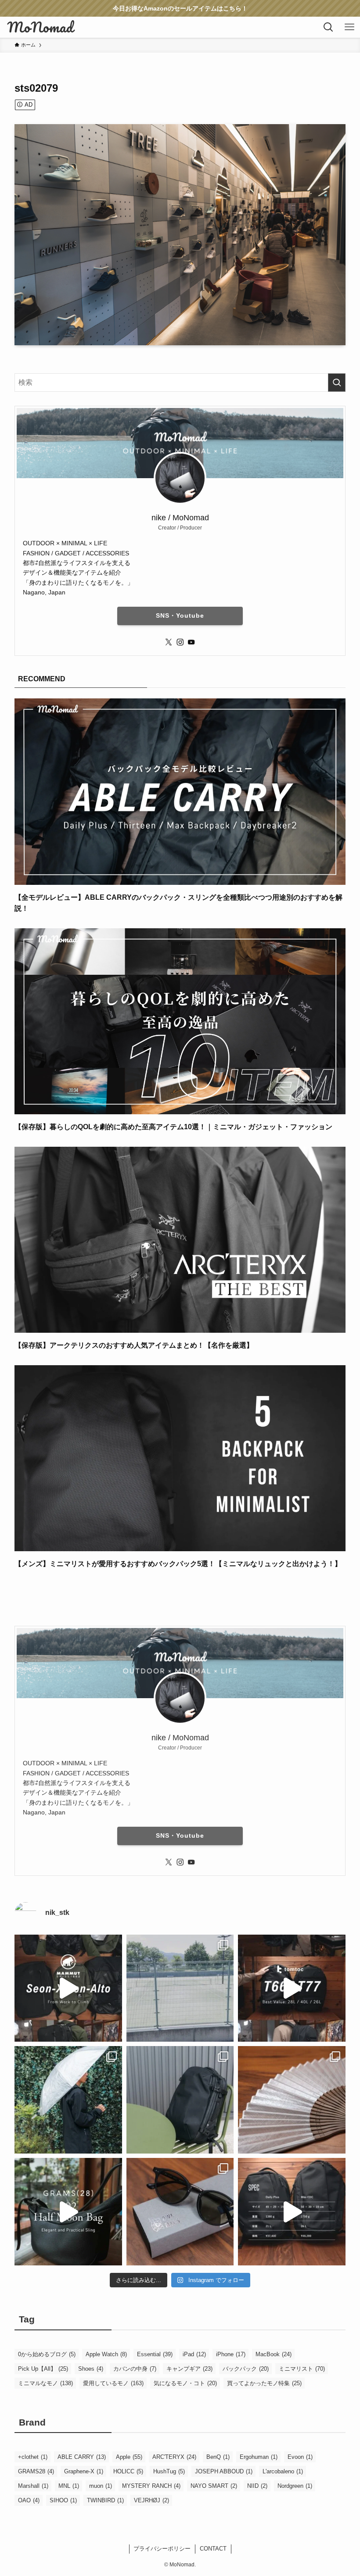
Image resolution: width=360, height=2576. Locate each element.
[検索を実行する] (337, 383)
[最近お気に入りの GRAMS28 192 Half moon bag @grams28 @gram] (68, 2212)
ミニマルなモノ (45, 2383)
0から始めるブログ (47, 2354)
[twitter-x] (169, 642)
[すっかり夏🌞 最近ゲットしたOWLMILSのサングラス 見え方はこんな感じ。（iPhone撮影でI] (180, 1988)
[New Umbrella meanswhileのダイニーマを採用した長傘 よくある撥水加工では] (68, 2100)
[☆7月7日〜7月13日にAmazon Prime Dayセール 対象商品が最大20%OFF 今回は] (292, 1988)
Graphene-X (84, 2471)
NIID (257, 2486)
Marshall (33, 2486)
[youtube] (191, 642)
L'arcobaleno (283, 2471)
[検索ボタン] (328, 27)
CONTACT (213, 2549)
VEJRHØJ (151, 2500)
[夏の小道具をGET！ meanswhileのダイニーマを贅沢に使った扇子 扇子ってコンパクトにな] (292, 2100)
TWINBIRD (105, 2500)
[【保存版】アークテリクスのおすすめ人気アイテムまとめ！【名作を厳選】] (180, 1327)
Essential (155, 2354)
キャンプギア (189, 2369)
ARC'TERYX (174, 2457)
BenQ (218, 2457)
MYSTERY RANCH (151, 2486)
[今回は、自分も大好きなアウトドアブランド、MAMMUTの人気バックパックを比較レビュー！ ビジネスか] (68, 1988)
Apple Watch (106, 2354)
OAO (29, 2500)
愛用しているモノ (113, 2383)
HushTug (169, 2471)
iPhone (231, 2354)
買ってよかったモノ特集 (264, 2383)
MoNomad (40, 27)
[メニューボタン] (349, 27)
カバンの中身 (135, 2369)
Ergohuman (259, 2457)
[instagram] (180, 642)
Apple (129, 2457)
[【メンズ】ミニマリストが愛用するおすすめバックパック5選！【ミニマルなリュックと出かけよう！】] (180, 1545)
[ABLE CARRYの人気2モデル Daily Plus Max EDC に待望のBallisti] (292, 2212)
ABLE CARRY (82, 2457)
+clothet (33, 2457)
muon (101, 2486)
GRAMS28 (36, 2471)
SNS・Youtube (180, 615)
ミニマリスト (302, 2369)
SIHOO (63, 2500)
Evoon (300, 2457)
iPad (194, 2354)
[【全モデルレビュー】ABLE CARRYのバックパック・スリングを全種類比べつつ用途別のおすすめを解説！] (180, 879)
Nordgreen (295, 2486)
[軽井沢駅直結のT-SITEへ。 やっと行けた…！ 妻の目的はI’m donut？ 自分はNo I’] (180, 2100)
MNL (69, 2486)
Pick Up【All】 (43, 2369)
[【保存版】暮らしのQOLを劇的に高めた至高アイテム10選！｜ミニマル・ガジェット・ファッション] (180, 1108)
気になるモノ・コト (185, 2383)
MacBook (274, 2354)
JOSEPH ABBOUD (224, 2471)
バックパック (246, 2369)
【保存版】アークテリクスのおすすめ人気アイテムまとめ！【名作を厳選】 (134, 1345)
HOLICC (128, 2471)
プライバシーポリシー (162, 2549)
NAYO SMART (214, 2486)
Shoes (91, 2369)
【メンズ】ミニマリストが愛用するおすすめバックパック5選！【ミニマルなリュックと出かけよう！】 (178, 1564)
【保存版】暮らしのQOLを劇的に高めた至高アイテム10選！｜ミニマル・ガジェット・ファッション (173, 1127)
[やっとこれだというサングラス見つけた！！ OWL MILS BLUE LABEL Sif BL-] (180, 2212)
